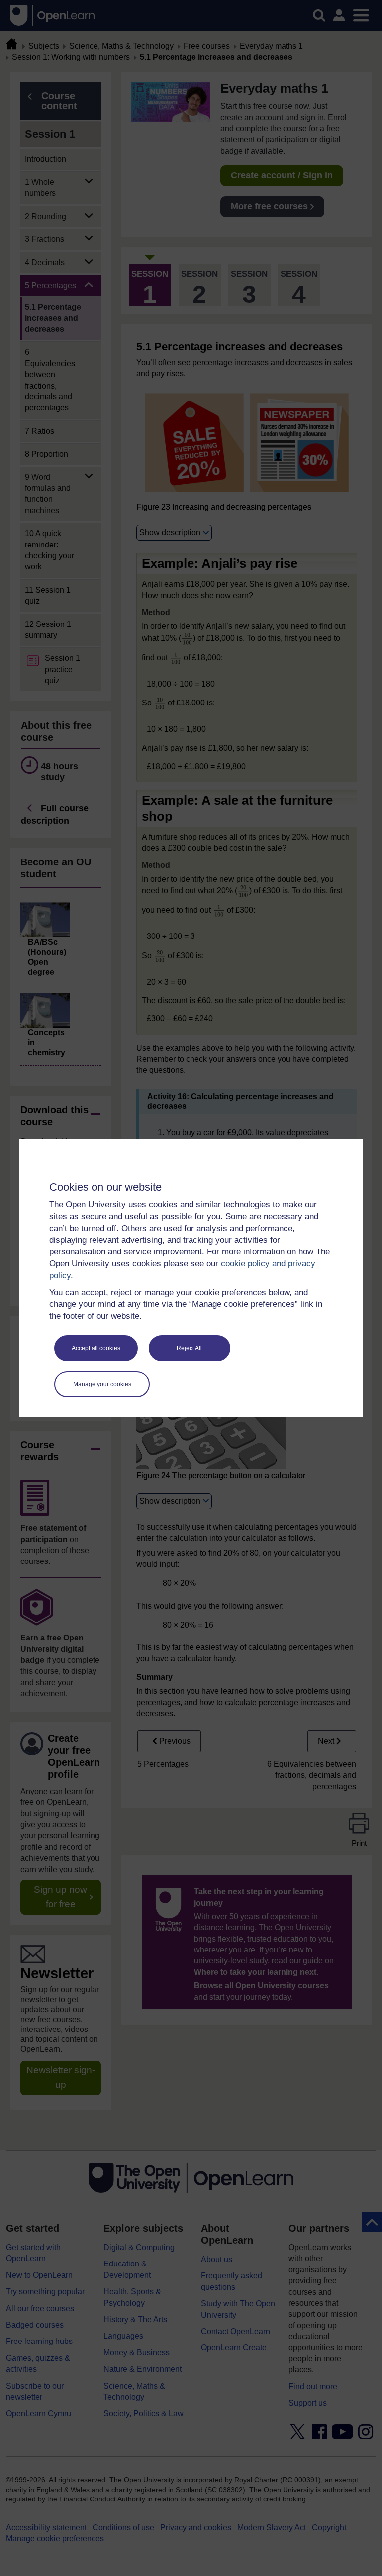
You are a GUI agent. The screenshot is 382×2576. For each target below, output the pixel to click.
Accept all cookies (96, 1348)
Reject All (189, 1348)
